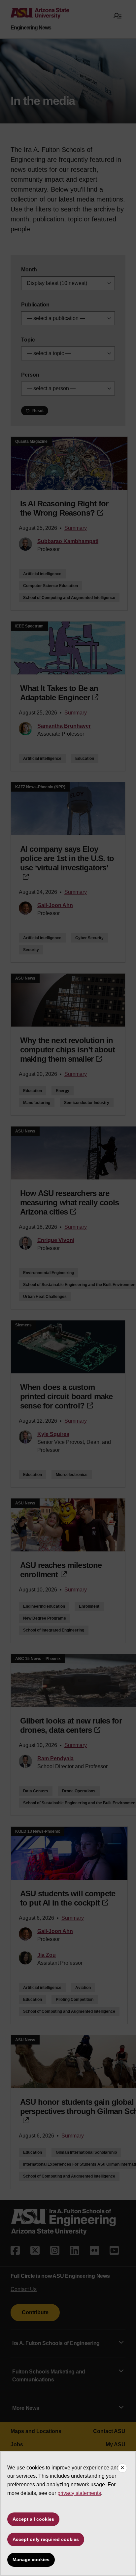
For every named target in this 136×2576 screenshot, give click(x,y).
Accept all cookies (33, 2519)
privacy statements (79, 2493)
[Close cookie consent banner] (122, 2468)
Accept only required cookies (46, 2539)
